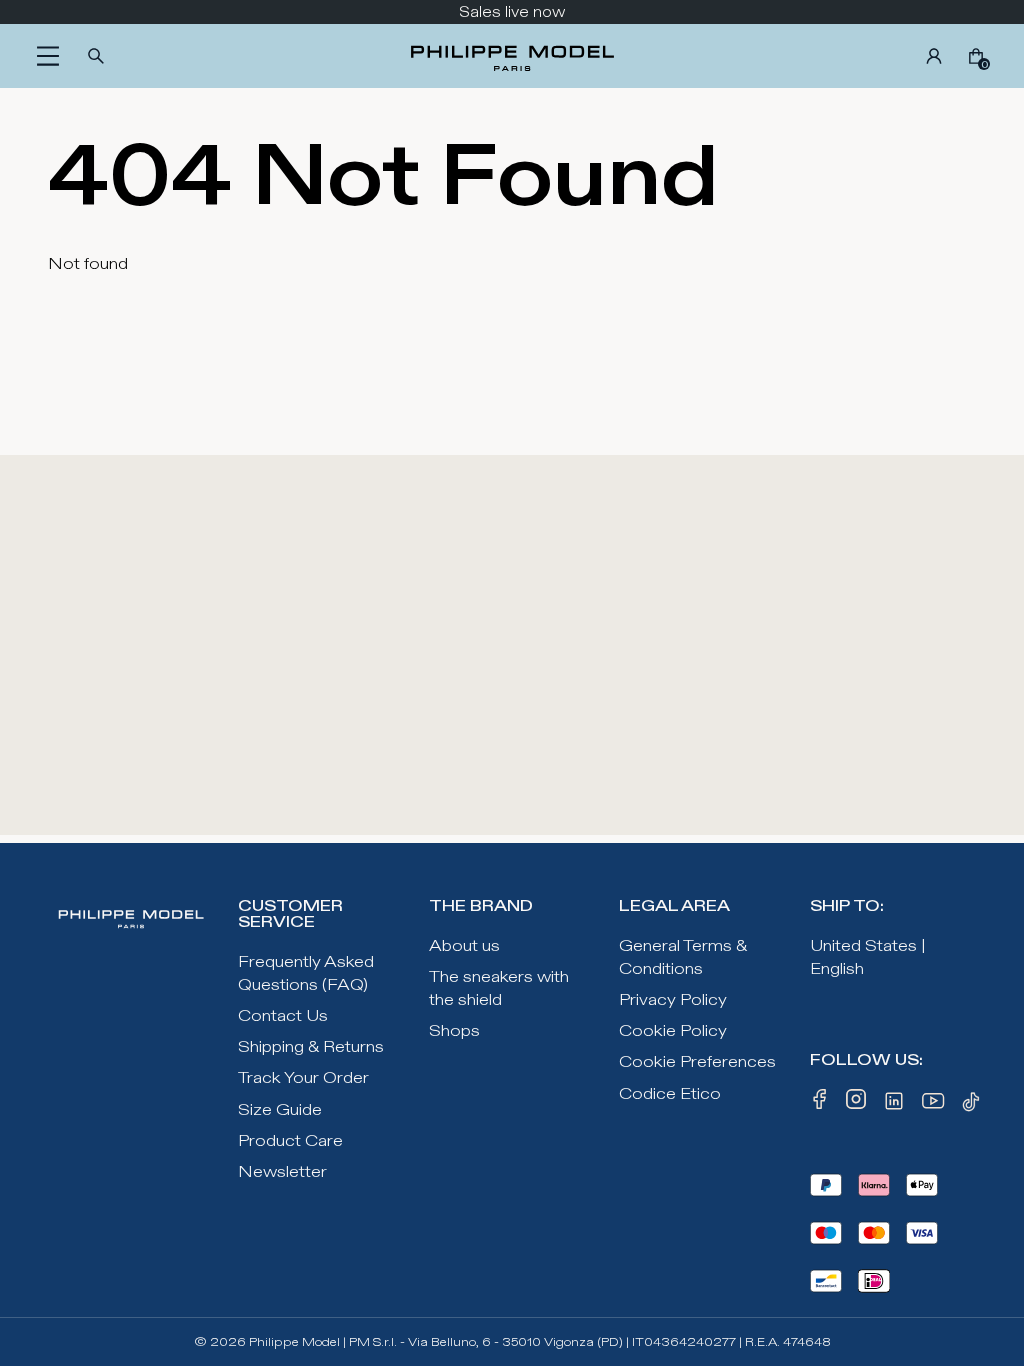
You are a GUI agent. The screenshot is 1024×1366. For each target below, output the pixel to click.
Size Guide (280, 1110)
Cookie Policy (673, 1031)
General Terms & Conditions (683, 958)
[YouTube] (934, 1105)
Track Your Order (303, 1078)
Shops (454, 1031)
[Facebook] (820, 1105)
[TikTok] (974, 1105)
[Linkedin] (894, 1105)
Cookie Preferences (697, 1062)
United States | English (868, 958)
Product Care (290, 1141)
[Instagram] (856, 1105)
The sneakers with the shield (499, 989)
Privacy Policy (673, 1000)
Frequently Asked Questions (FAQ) (306, 974)
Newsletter (282, 1172)
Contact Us (283, 1016)
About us (464, 946)
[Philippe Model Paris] (511, 56)
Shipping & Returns (311, 1047)
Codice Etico (670, 1094)
